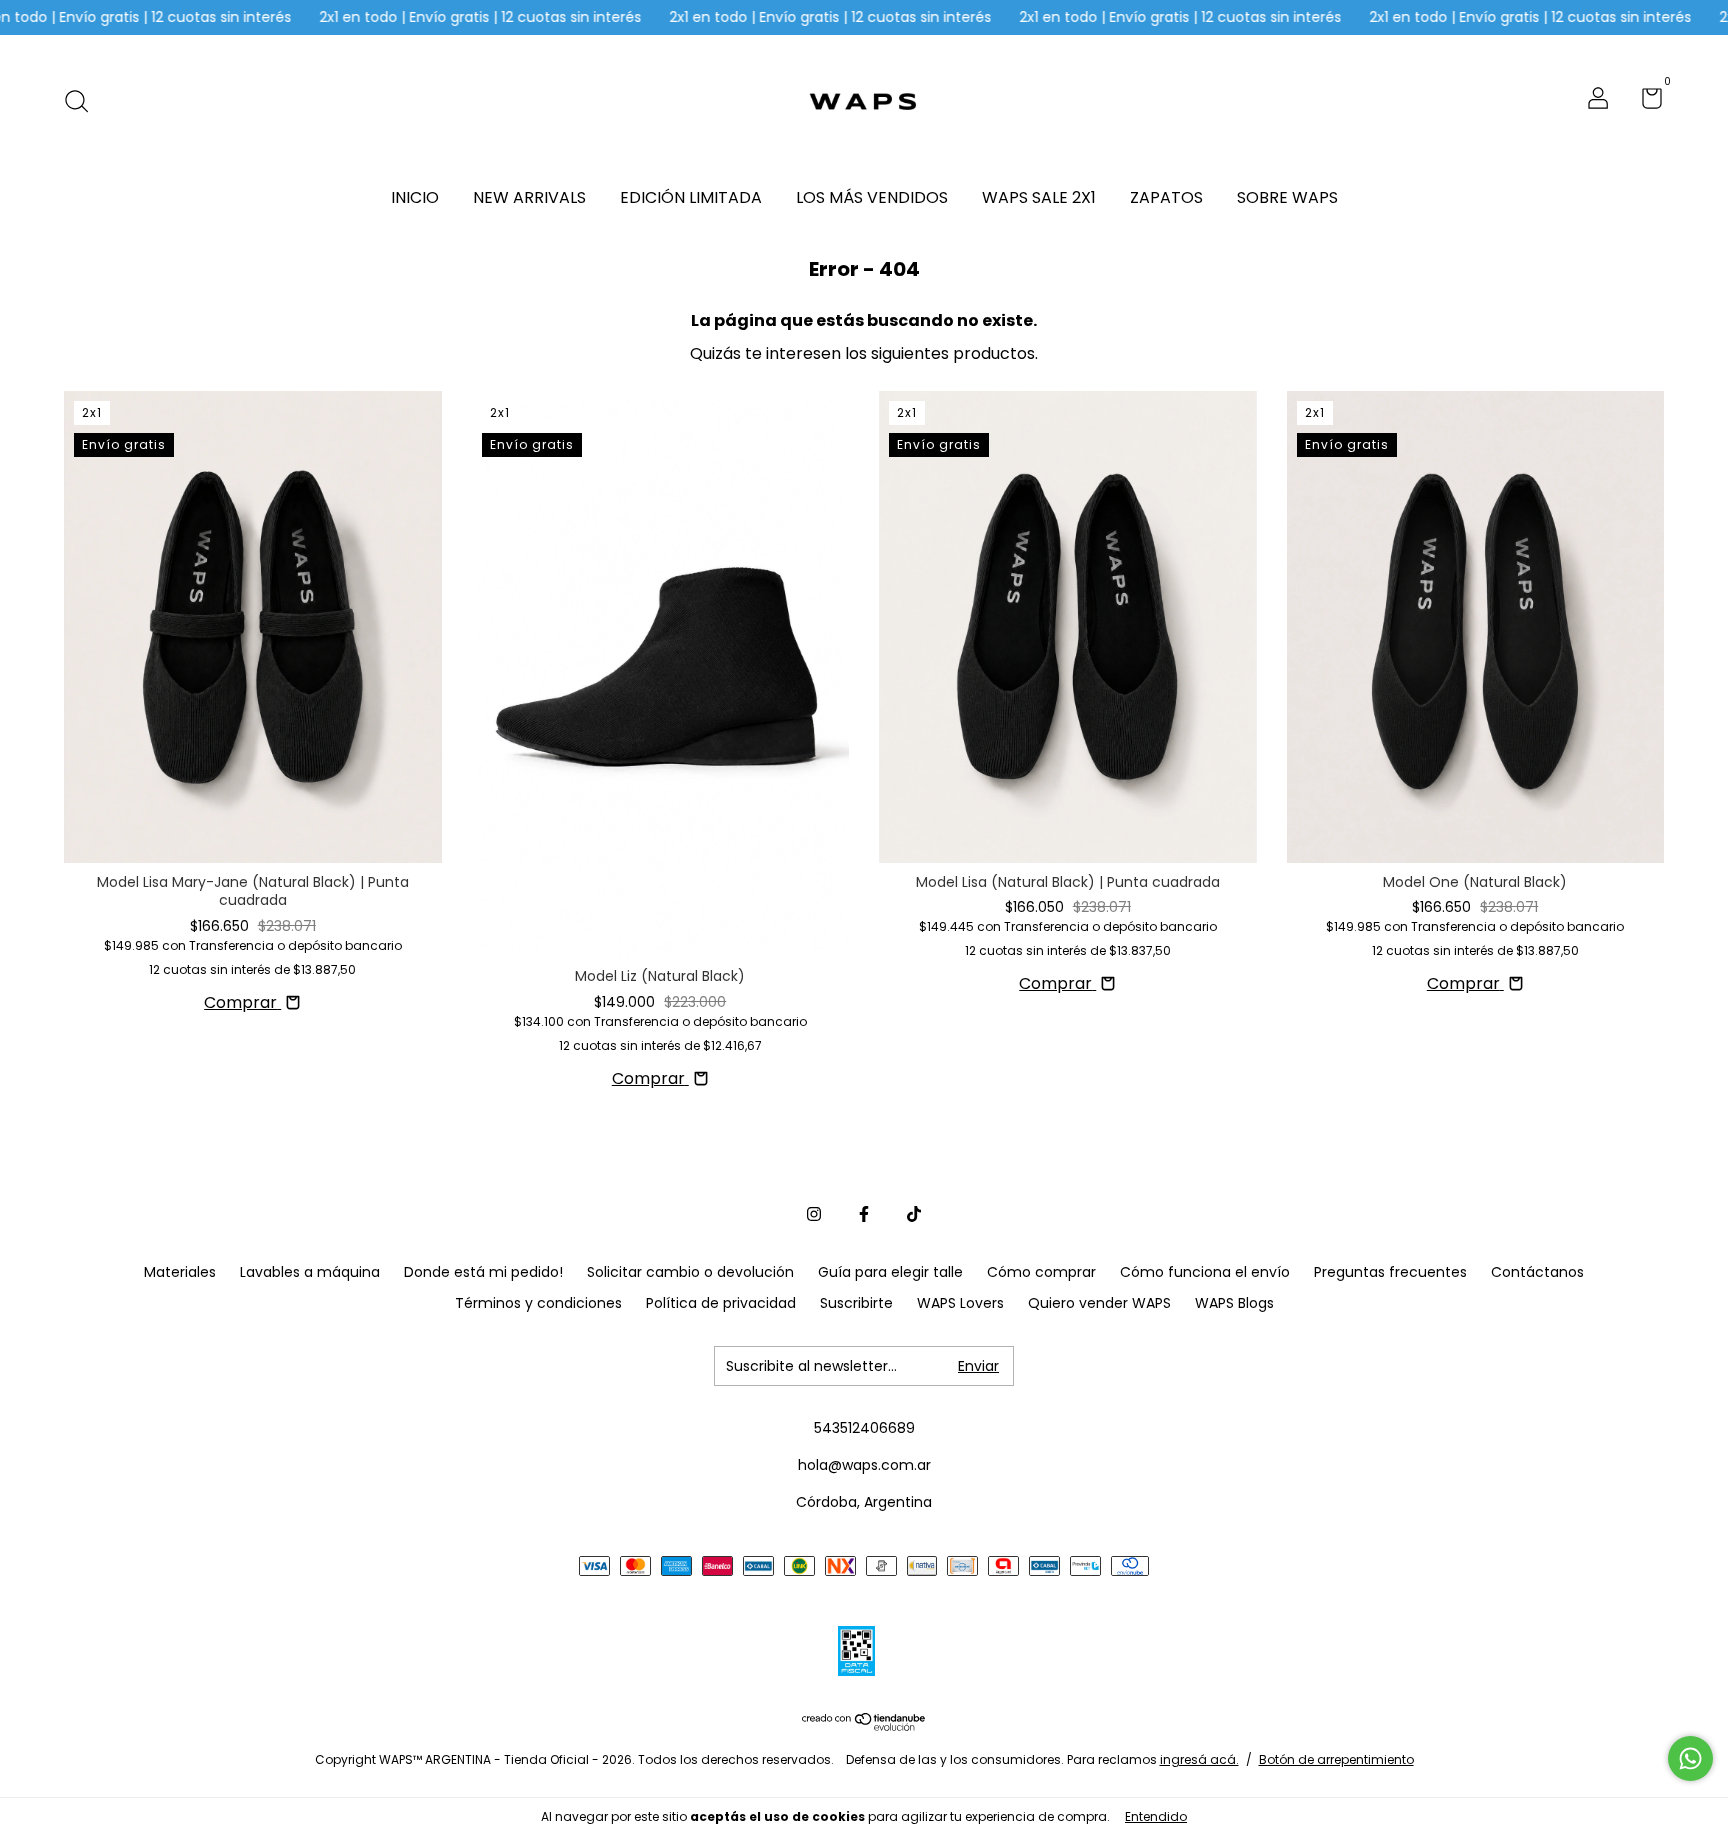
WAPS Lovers (960, 1303)
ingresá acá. (1199, 1759)
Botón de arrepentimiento (1336, 1759)
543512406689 (864, 1428)
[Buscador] (83, 101)
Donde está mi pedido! (483, 1272)
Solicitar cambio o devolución (690, 1272)
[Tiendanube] (864, 1725)
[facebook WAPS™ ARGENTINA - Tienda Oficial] (864, 1214)
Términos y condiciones (538, 1303)
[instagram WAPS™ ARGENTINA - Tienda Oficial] (814, 1214)
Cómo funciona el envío (1205, 1272)
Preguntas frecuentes (1390, 1272)
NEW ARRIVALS (529, 197)
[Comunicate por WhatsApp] (1690, 1758)
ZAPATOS (1166, 197)
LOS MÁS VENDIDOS (872, 197)
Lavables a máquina (310, 1272)
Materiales (180, 1272)
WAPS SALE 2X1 (1039, 197)
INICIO (415, 197)
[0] (1644, 102)
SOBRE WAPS (1287, 197)
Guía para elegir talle (890, 1272)
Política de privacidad (721, 1303)
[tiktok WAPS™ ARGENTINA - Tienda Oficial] (914, 1214)
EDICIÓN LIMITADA (691, 197)
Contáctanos (1537, 1272)
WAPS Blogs (1234, 1303)
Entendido (1156, 1816)
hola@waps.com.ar (864, 1465)
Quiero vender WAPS (1099, 1303)
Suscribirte (856, 1303)
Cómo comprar (1041, 1272)
